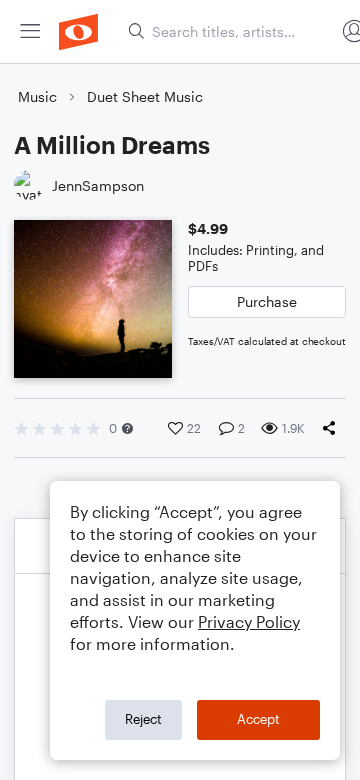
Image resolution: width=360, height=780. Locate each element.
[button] (127, 428)
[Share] (333, 428)
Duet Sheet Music (145, 96)
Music (37, 96)
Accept (258, 719)
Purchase (267, 301)
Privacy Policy (249, 621)
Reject (143, 719)
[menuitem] (30, 31)
